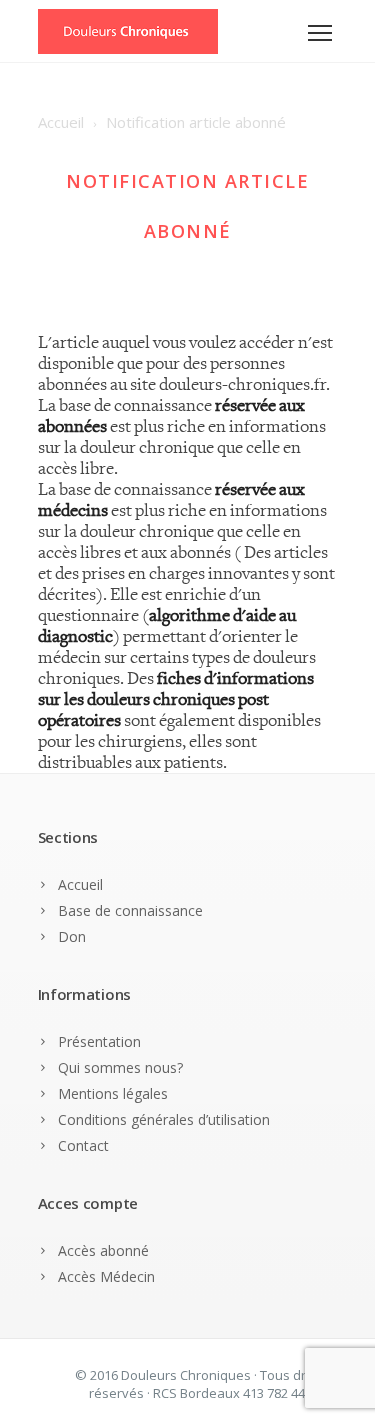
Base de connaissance (130, 910)
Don (72, 936)
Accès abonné (103, 1250)
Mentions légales (113, 1093)
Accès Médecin (106, 1276)
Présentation (99, 1041)
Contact (83, 1145)
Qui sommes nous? (120, 1067)
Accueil (80, 884)
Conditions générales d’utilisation (164, 1119)
